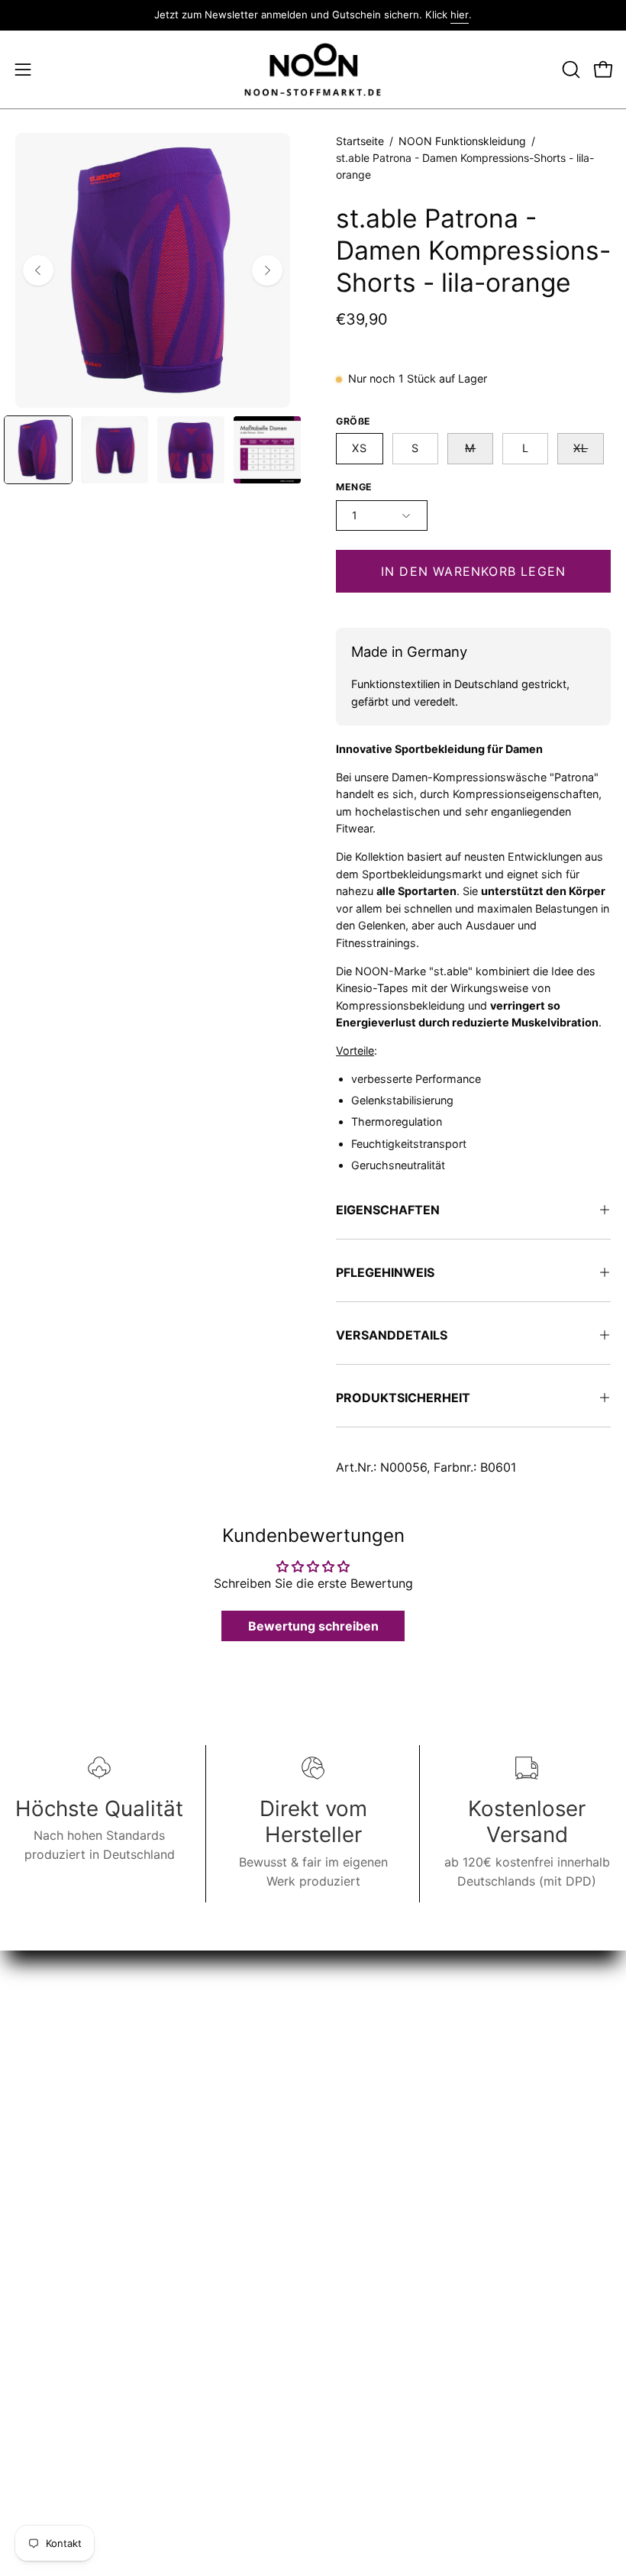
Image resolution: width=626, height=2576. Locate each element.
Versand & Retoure (69, 2372)
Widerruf (55, 2428)
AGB (27, 2347)
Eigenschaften (388, 1210)
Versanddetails (392, 1335)
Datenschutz (52, 2322)
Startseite (360, 141)
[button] (570, 69)
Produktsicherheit (403, 1398)
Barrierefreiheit (58, 2397)
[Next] (267, 270)
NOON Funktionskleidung (462, 141)
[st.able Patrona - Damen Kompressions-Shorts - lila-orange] (38, 450)
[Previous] (38, 270)
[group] (313, 15)
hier (460, 15)
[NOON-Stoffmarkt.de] (313, 70)
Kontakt (37, 2271)
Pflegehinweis (385, 1272)
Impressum (47, 2296)
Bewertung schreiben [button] (313, 1626)
